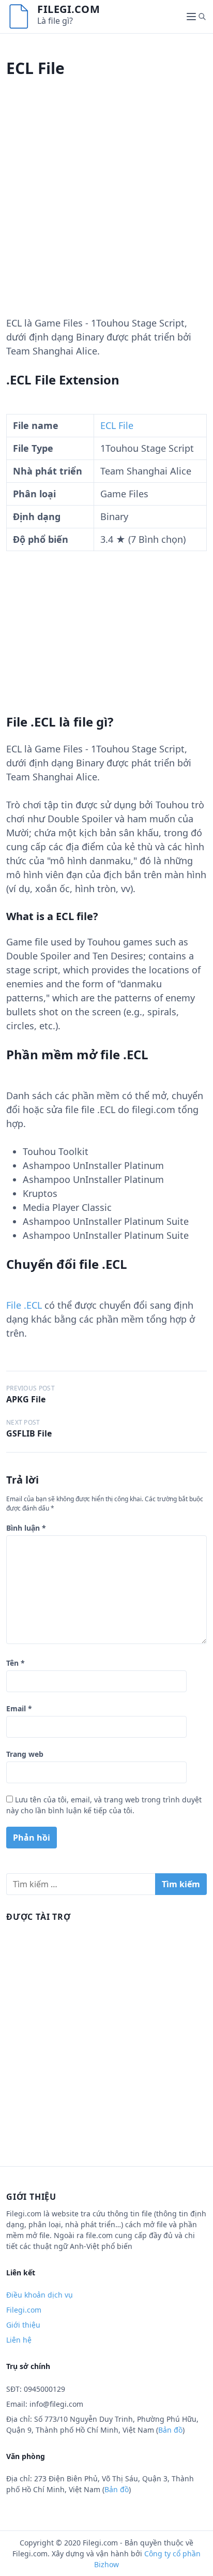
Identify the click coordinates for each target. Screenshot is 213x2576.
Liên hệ (19, 2340)
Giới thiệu (23, 2325)
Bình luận (26, 1528)
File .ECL (24, 1305)
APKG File (26, 1399)
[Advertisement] (106, 210)
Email (19, 1708)
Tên (16, 1663)
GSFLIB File (29, 1433)
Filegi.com (69, 9)
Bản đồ (170, 2430)
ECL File (117, 425)
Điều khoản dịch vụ (40, 2295)
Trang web (25, 1754)
